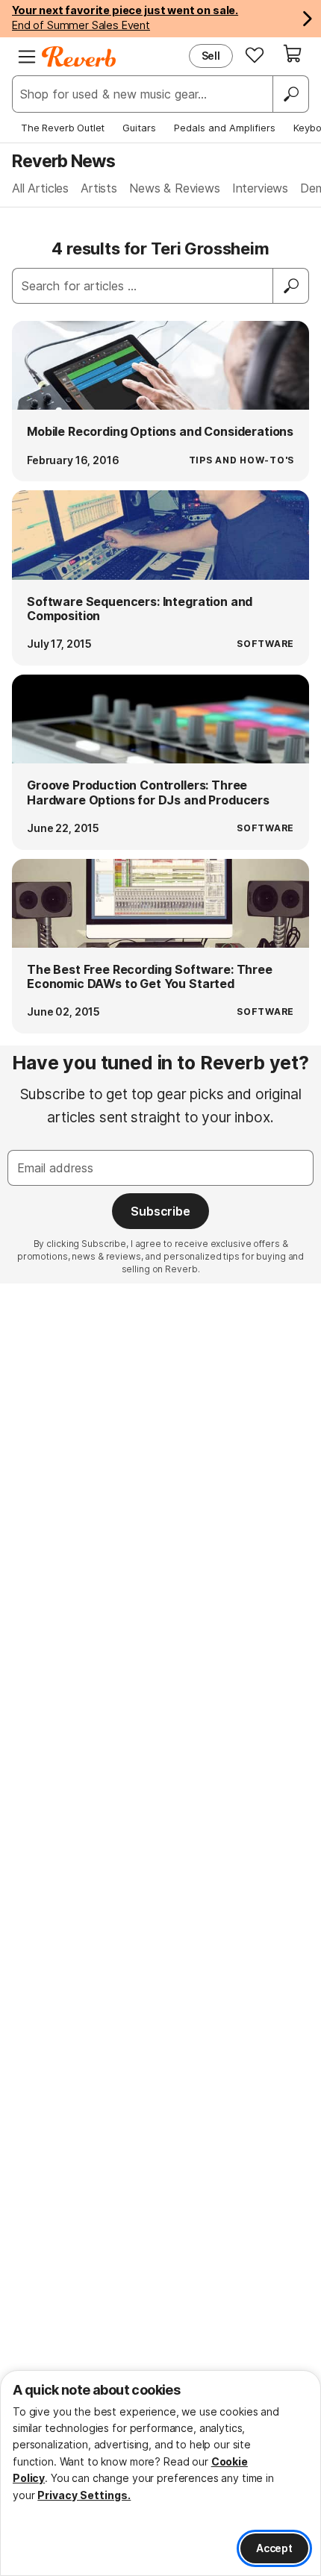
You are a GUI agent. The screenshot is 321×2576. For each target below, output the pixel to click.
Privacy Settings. (84, 2495)
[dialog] (160, 2473)
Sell (211, 56)
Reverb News (63, 161)
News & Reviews (175, 188)
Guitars (139, 128)
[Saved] (255, 54)
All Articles (40, 188)
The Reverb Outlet (63, 128)
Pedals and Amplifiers (225, 128)
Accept (274, 2548)
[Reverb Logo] (79, 57)
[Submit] (291, 286)
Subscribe (160, 1211)
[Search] (290, 94)
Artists (99, 188)
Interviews (260, 188)
